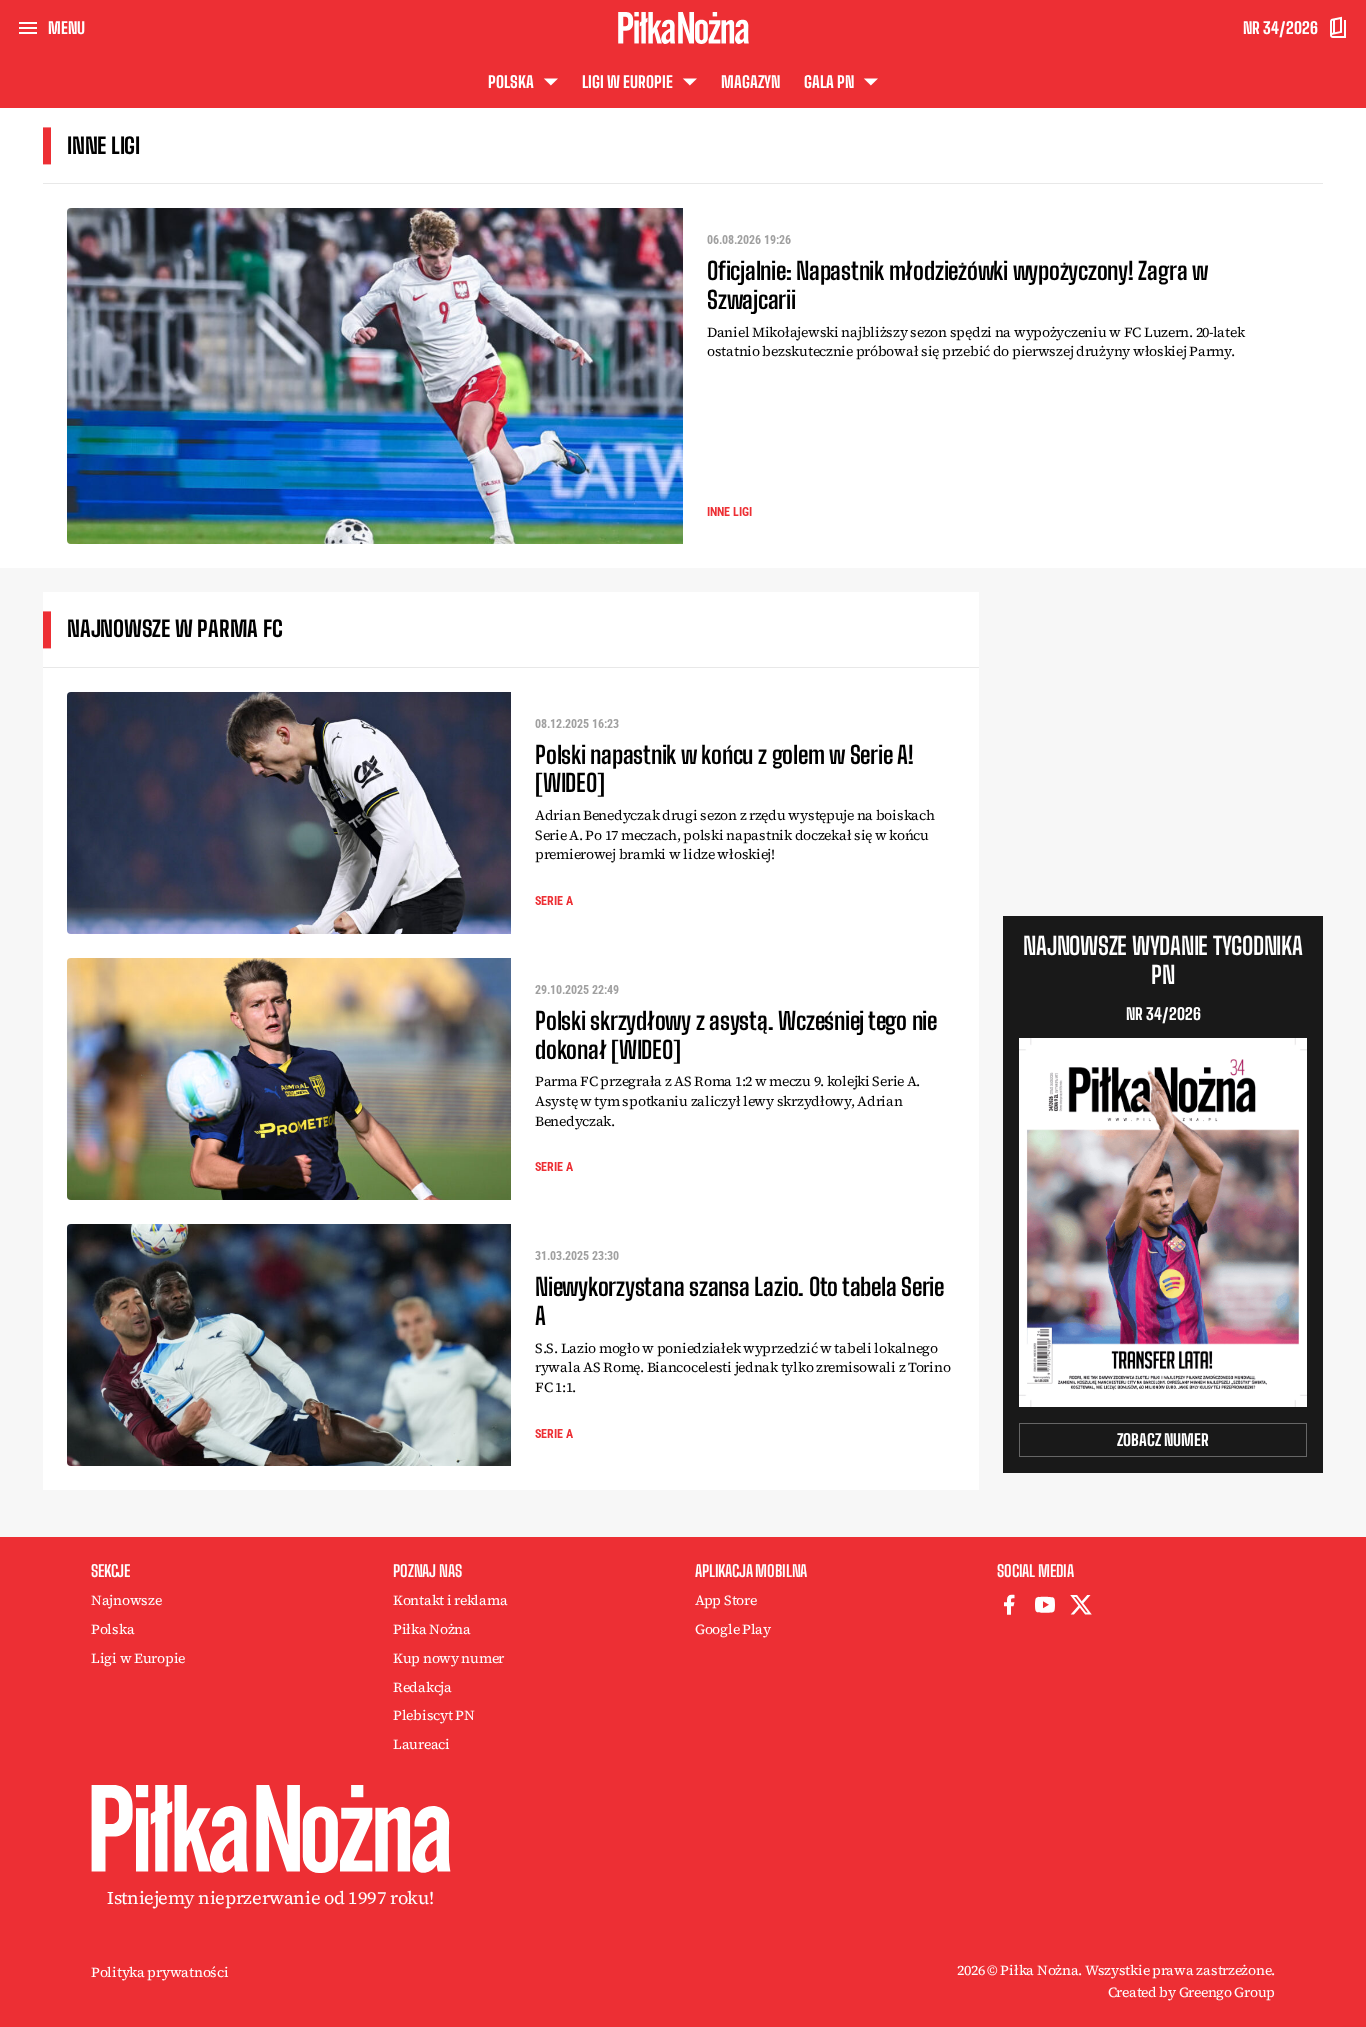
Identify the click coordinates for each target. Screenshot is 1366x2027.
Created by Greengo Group (1191, 1992)
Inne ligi (729, 512)
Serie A (554, 901)
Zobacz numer (1163, 1439)
